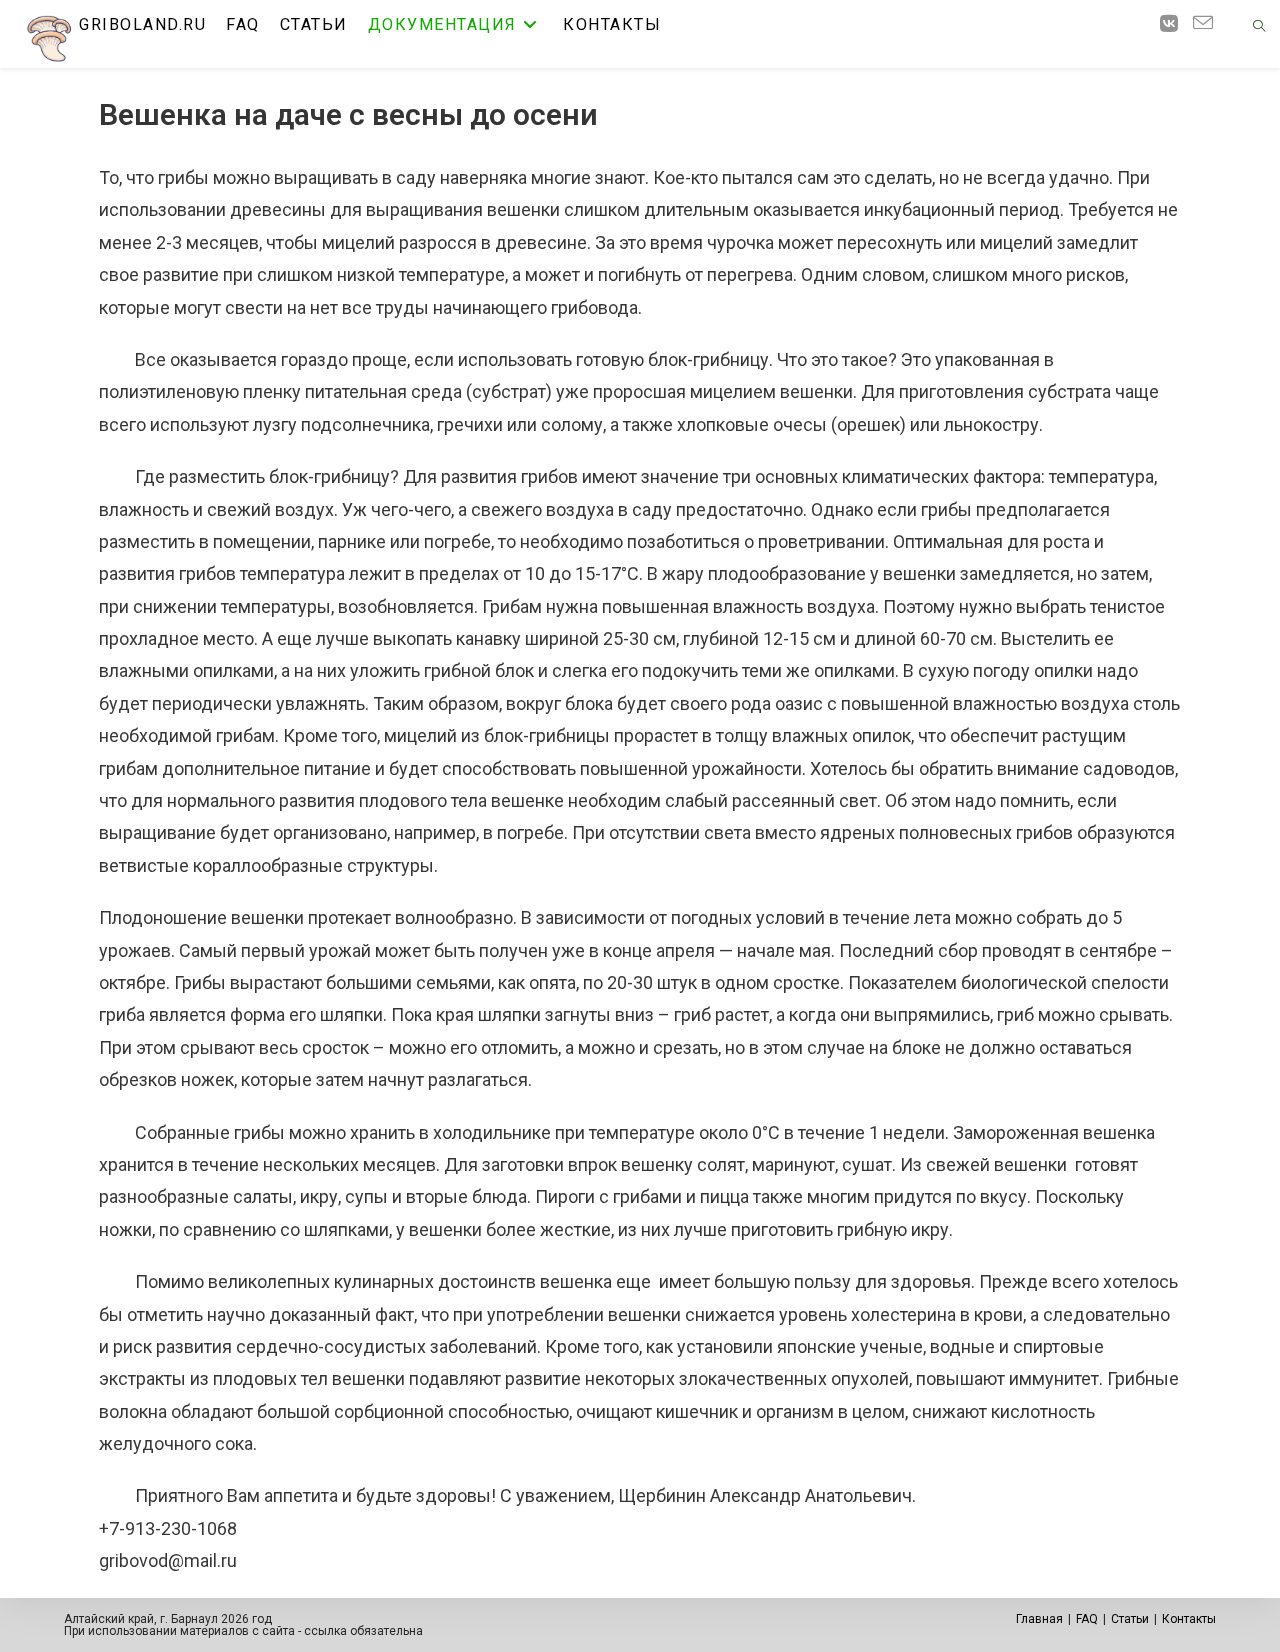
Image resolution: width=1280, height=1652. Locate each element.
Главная (1039, 1619)
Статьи (1130, 1619)
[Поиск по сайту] (1259, 28)
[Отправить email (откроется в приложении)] (1210, 23)
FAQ (1087, 1619)
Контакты (1189, 1619)
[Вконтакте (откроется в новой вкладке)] (1176, 24)
